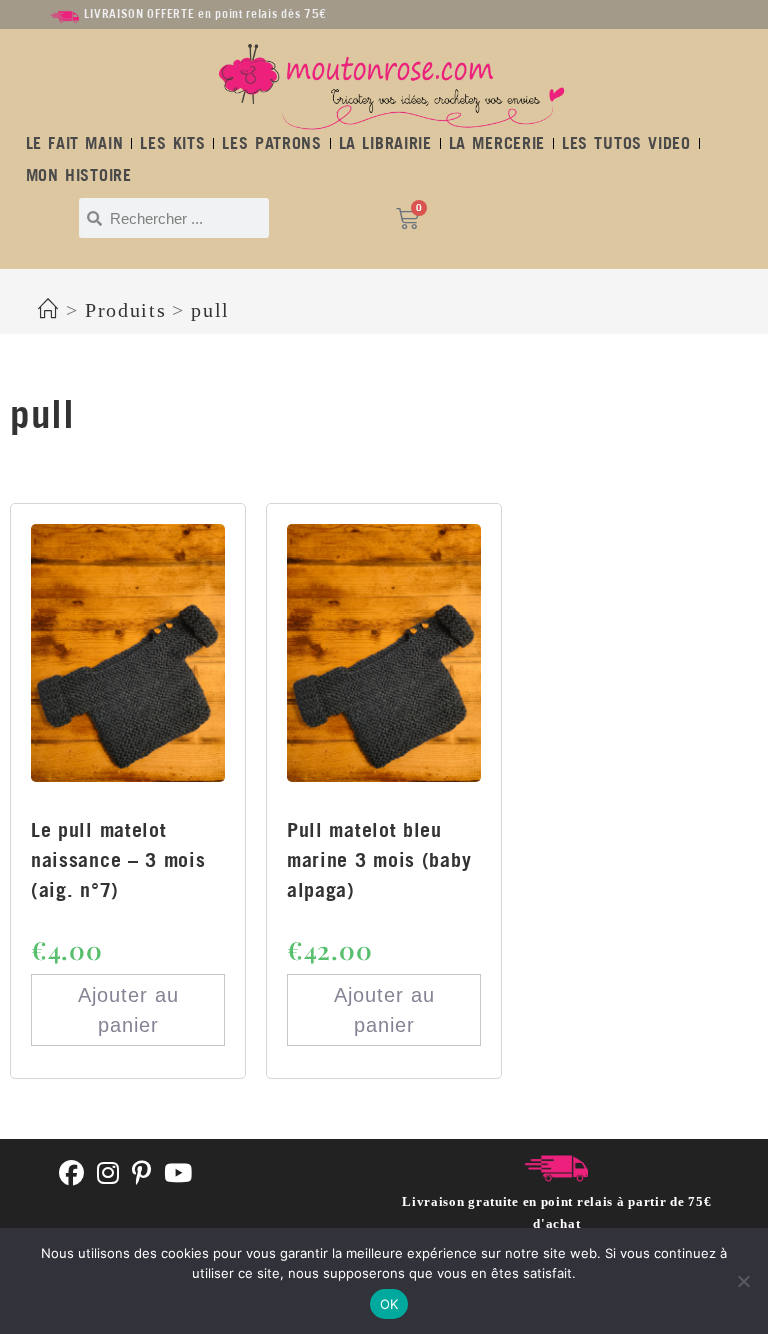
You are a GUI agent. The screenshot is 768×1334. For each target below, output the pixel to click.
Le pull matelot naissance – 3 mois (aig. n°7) (118, 859)
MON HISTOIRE (79, 175)
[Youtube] (178, 1174)
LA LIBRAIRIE (385, 143)
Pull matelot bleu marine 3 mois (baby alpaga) (379, 859)
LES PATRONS (271, 143)
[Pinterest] (142, 1174)
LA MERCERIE (497, 143)
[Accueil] (49, 310)
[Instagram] (108, 1174)
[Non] (743, 1281)
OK (389, 1304)
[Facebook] (72, 1174)
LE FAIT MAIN (75, 143)
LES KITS (172, 143)
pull (210, 310)
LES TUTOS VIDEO (626, 143)
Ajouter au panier (128, 1010)
